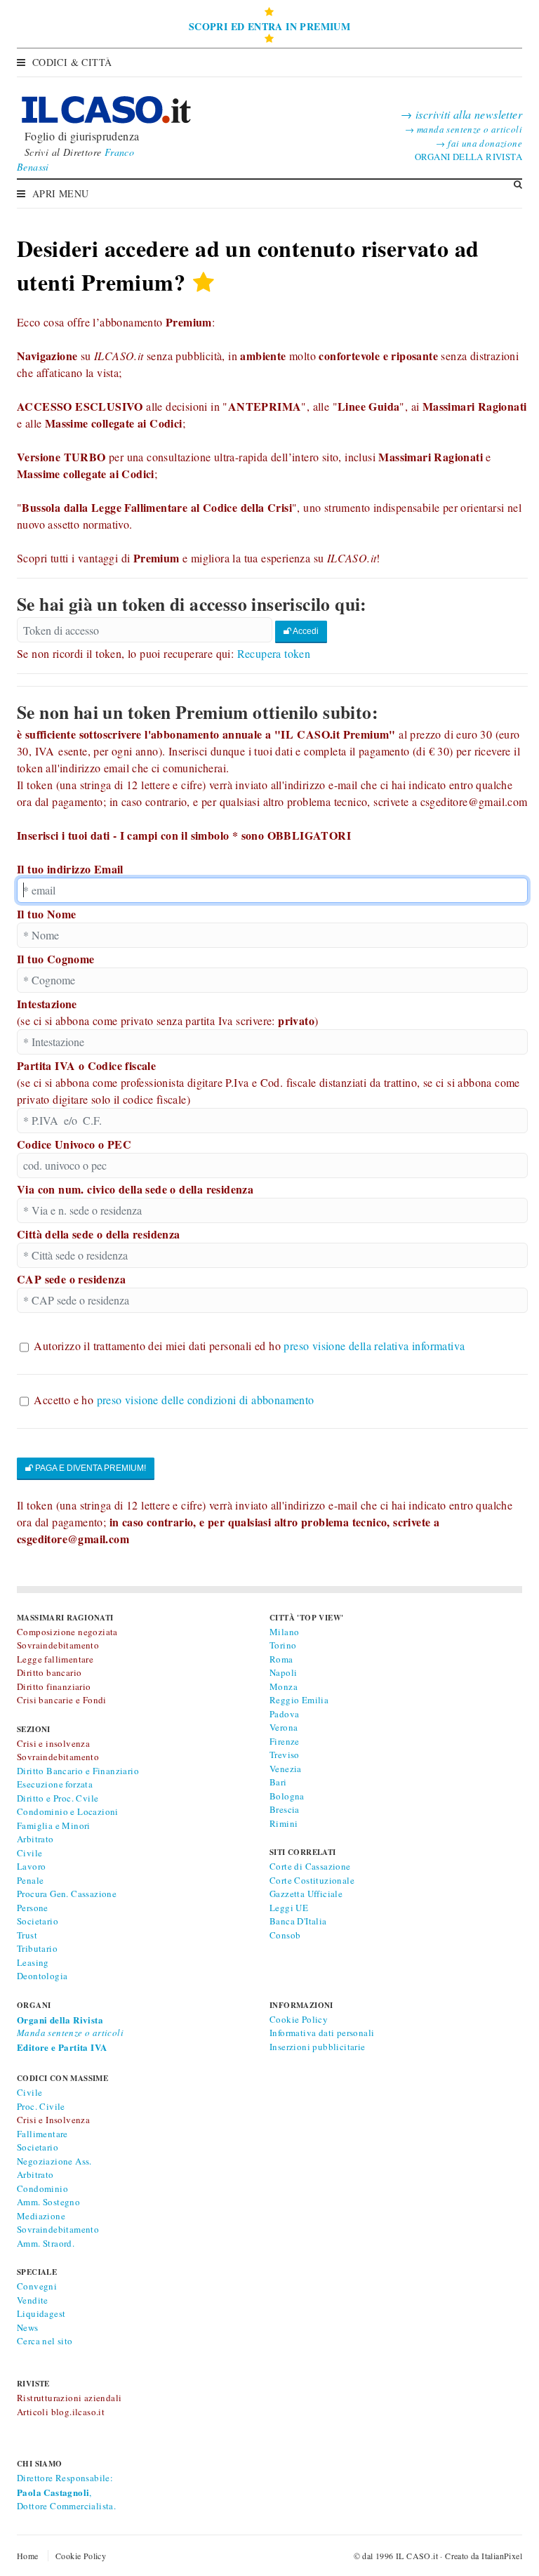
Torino (283, 1645)
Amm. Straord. (46, 2243)
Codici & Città (72, 62)
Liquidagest (41, 2313)
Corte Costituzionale (312, 1880)
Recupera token (274, 653)
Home (28, 2556)
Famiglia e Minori (54, 1825)
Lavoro (31, 1866)
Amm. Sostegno (48, 2202)
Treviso (285, 1755)
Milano (284, 1632)
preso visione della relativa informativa (374, 1346)
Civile (29, 1853)
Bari (278, 1782)
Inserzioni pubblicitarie (318, 2047)
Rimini (284, 1823)
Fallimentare (42, 2134)
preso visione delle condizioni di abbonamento (206, 1400)
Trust (27, 1935)
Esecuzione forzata (55, 1784)
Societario (38, 1921)
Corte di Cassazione (310, 1866)
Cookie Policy (299, 2019)
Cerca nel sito (45, 2341)
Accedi (305, 631)
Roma (281, 1659)
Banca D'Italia (298, 1921)
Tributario (37, 1948)
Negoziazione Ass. (54, 2161)
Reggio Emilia (299, 1700)
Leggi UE (289, 1908)
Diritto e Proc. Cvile (58, 1798)
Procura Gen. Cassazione (67, 1894)
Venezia (286, 1769)
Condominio (42, 2188)
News (28, 2327)
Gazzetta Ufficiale (306, 1894)
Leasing (33, 1962)
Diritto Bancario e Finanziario (78, 1771)
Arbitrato (35, 1839)
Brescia (285, 1809)
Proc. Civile (41, 2106)
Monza (284, 1686)
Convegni (37, 2286)
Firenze (285, 1741)
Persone (33, 1908)
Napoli (283, 1672)
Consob (285, 1935)
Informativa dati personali (322, 2033)
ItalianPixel (502, 2556)
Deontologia (42, 1976)
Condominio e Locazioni (68, 1811)
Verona (284, 1727)
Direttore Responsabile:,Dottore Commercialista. (66, 2492)
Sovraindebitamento (58, 2229)
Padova (284, 1714)
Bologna (287, 1796)
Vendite (33, 2300)
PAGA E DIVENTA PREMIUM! (89, 1468)
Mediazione (41, 2216)
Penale (30, 1880)
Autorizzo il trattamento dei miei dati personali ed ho (249, 1346)
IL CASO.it (417, 2556)
